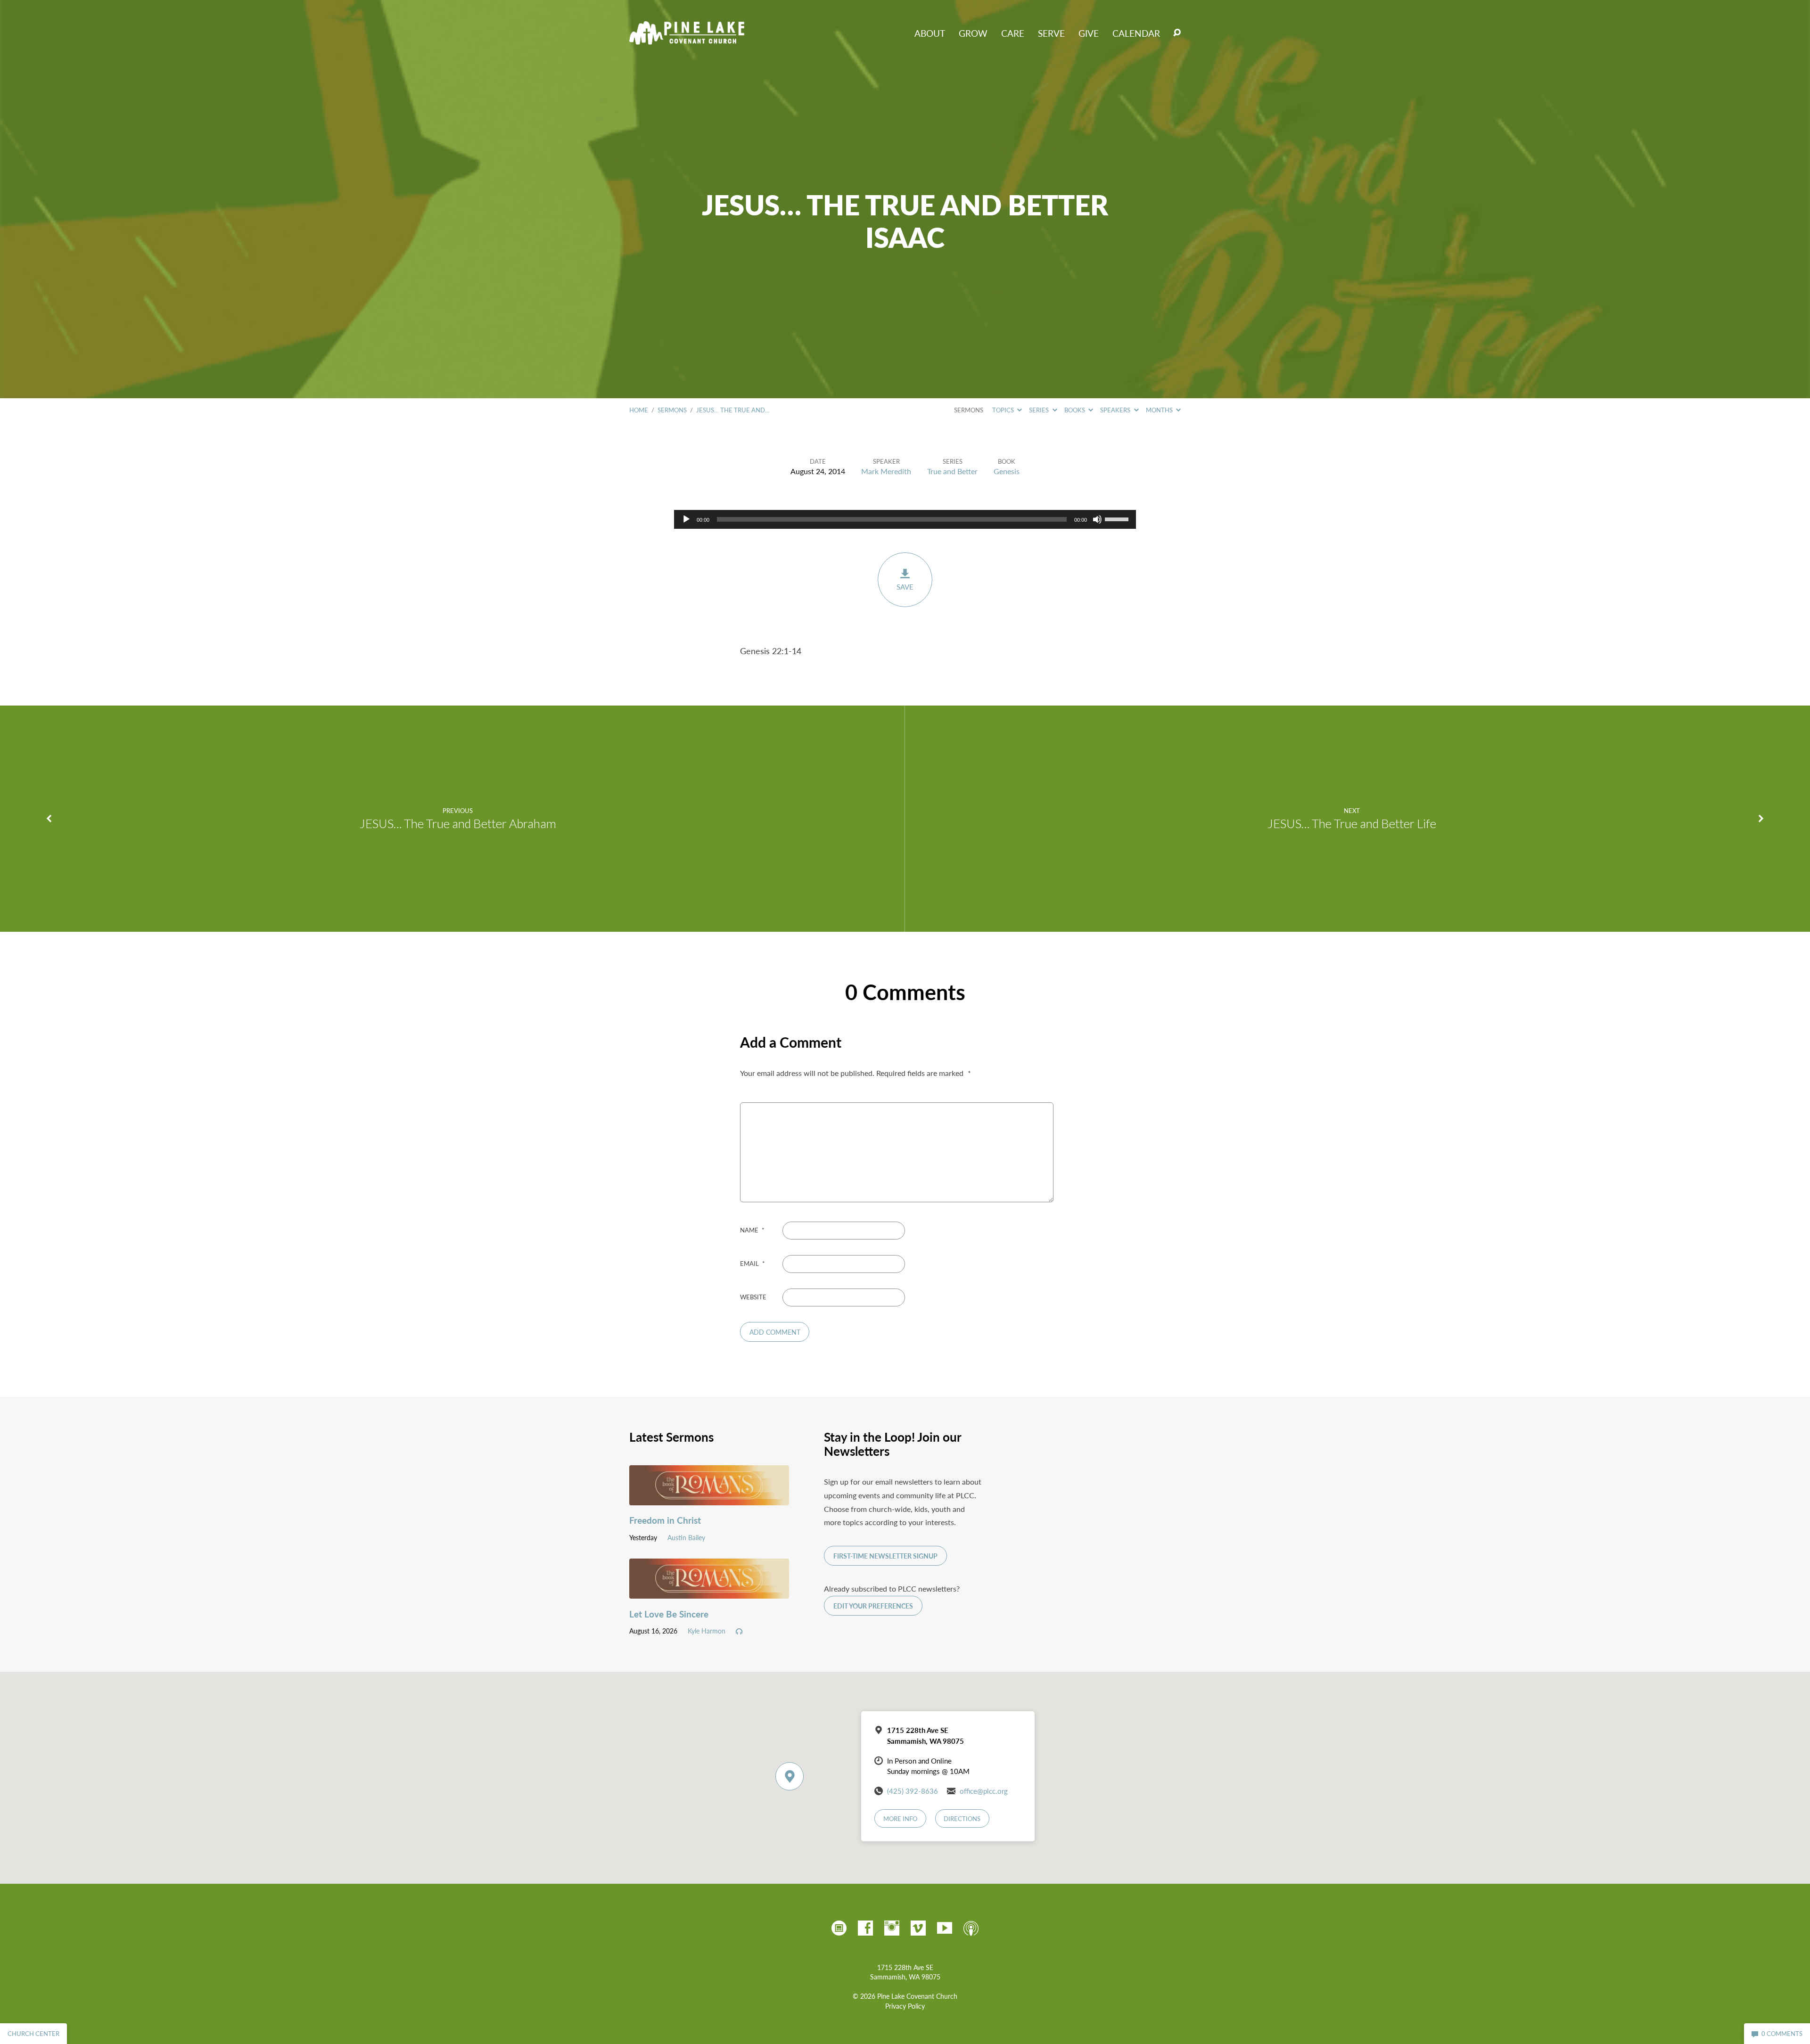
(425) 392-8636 (913, 1791)
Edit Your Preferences (873, 1606)
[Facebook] (865, 1928)
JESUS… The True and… (733, 410)
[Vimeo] (918, 1928)
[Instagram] (892, 1928)
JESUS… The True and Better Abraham (458, 823)
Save (905, 587)
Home (639, 410)
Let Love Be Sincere (669, 1614)
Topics (1004, 410)
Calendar (1136, 33)
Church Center (33, 2034)
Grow (973, 33)
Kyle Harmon (707, 1631)
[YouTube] (945, 1928)
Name (752, 1230)
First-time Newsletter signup (885, 1556)
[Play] (686, 519)
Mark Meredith (886, 471)
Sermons (672, 410)
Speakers (1116, 410)
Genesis (1007, 471)
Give (1089, 33)
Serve (1051, 33)
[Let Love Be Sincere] (709, 1591)
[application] (905, 519)
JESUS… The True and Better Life (1352, 823)
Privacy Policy (905, 2006)
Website (753, 1297)
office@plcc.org (984, 1791)
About (930, 33)
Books (1075, 410)
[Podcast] (971, 1928)
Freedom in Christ (665, 1520)
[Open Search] (1177, 33)
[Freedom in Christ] (709, 1498)
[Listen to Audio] (739, 1632)
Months (1160, 410)
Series (1040, 410)
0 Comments (1781, 2034)
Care (1013, 33)
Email (753, 1264)
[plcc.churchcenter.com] (839, 1928)
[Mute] (1097, 519)
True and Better (952, 471)
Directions (962, 1819)
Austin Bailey (686, 1537)
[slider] (1118, 518)
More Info (900, 1819)
